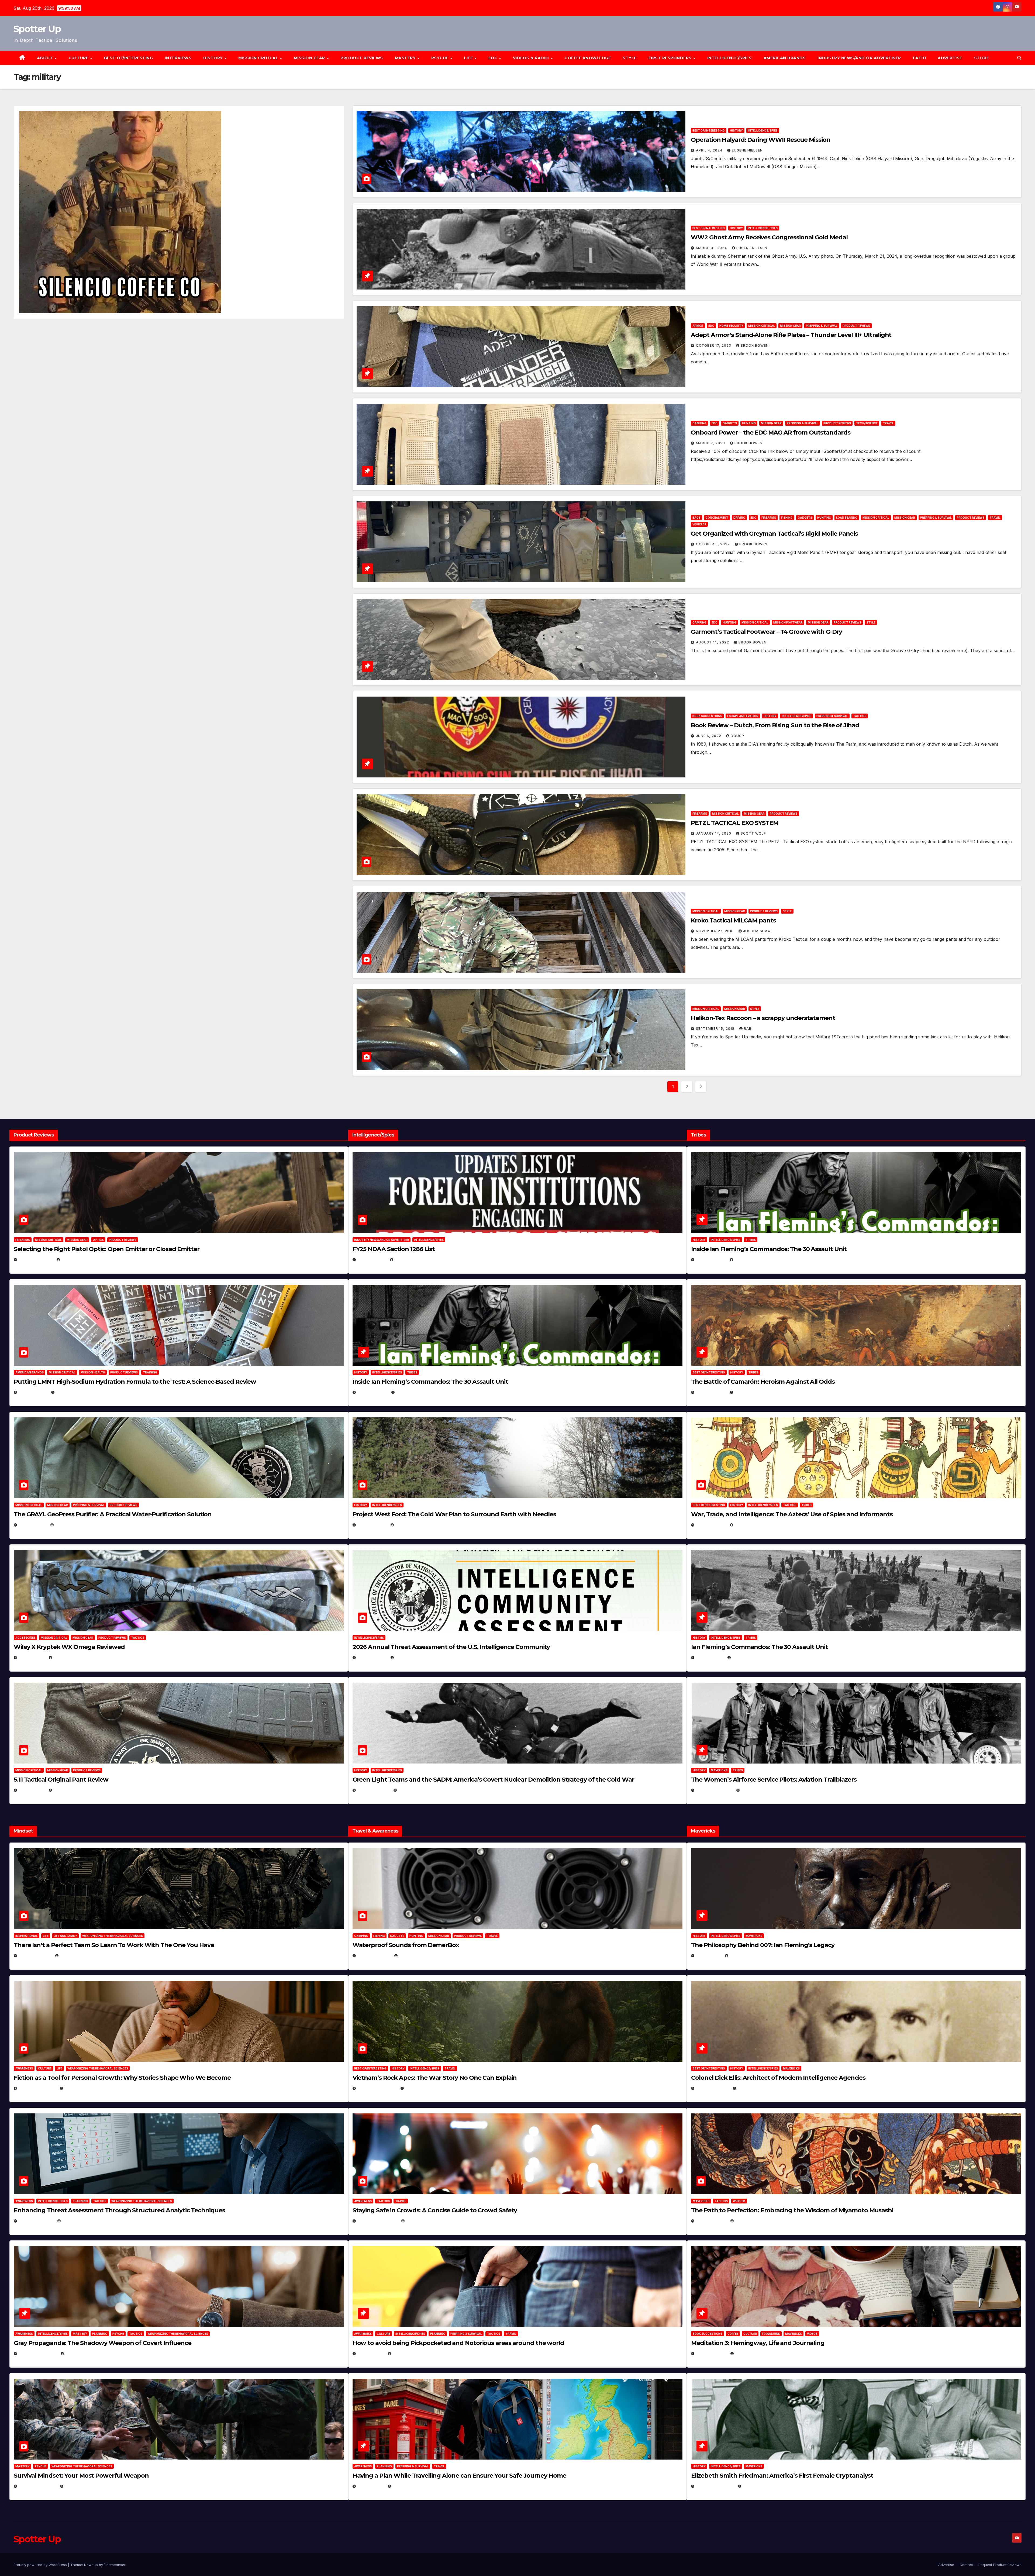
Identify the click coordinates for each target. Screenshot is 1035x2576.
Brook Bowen (755, 345)
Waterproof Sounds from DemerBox (406, 1945)
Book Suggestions (707, 716)
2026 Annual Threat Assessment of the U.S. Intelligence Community (451, 1647)
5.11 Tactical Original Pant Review (61, 1780)
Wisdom (739, 2201)
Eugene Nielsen (747, 150)
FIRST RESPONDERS (671, 58)
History (214, 58)
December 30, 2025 (377, 2088)
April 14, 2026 (372, 1657)
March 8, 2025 (711, 2221)
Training (150, 1372)
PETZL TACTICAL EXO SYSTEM (735, 823)
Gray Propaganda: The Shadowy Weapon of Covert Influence (103, 2343)
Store (982, 58)
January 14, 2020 (714, 833)
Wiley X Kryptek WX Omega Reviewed (69, 1647)
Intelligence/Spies (729, 58)
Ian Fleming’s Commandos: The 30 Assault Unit (760, 1647)
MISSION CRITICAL (259, 58)
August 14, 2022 (713, 642)
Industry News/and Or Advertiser (859, 58)
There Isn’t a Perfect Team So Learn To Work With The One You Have (114, 1945)
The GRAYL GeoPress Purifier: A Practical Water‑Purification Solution (113, 1514)
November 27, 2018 (715, 931)
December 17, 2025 (38, 2353)
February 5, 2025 (714, 1790)
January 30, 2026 (37, 2088)
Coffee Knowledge (588, 58)
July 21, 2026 (33, 1525)
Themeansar (115, 2565)
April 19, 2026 (372, 1525)
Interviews (178, 58)
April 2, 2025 (710, 1657)
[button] (1019, 58)
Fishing (787, 518)
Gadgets (730, 423)
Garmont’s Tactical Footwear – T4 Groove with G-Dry (766, 632)
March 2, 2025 (711, 2353)
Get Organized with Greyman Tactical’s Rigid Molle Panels (774, 534)
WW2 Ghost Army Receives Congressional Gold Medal (769, 237)
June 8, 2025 (371, 2353)
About (46, 58)
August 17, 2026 (36, 1260)
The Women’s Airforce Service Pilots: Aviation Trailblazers (774, 1780)
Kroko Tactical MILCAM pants (733, 920)
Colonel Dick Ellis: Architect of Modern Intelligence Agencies (778, 2078)
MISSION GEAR (310, 58)
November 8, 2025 (38, 2486)
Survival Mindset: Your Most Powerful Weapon (81, 2476)
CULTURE (79, 58)
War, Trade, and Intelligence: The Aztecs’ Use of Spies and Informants (792, 1514)
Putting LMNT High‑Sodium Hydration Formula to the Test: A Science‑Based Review (135, 1382)
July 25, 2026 (372, 1260)
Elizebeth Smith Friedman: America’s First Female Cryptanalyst (782, 2476)
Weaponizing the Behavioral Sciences (113, 1936)
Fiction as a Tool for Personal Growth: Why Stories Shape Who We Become (122, 2078)
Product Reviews (362, 58)
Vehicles (699, 524)
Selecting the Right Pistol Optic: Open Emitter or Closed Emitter (107, 1249)
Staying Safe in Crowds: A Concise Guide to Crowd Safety (435, 2210)
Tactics (860, 716)
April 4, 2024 (710, 150)
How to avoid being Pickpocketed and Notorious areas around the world (458, 2343)
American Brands (785, 58)
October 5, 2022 (713, 544)
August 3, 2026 (35, 1956)
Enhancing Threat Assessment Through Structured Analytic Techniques (119, 2210)
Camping (699, 423)
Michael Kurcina (71, 1657)
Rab (748, 1029)
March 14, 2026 (374, 1790)
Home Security (731, 326)
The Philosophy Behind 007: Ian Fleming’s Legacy (763, 1945)
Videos (812, 2334)
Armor (698, 326)
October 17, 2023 (714, 345)
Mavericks (719, 1770)
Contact (966, 2565)
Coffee (733, 2334)
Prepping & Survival (822, 326)
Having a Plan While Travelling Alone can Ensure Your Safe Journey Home (459, 2476)
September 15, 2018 (716, 1029)
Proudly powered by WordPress (41, 2565)
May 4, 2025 (709, 1956)
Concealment (717, 518)
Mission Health (93, 1372)
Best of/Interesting (129, 58)
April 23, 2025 (711, 1525)
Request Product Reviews (1000, 2565)
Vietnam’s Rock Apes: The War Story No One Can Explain (435, 2078)
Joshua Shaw (757, 931)
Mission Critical (762, 326)
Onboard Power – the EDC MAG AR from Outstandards (770, 433)
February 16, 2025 (715, 2486)
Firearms (769, 518)
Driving (739, 518)
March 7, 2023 (711, 443)
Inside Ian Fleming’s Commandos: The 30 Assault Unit (430, 1382)
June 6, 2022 (709, 736)
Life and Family (65, 1936)
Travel (888, 423)
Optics (98, 1240)
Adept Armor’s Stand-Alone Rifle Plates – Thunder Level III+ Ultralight (791, 335)
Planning (80, 2201)
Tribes (412, 1372)
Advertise (950, 58)
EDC (494, 58)
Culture (45, 2068)
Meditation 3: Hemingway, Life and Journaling (758, 2343)
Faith (920, 58)
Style (630, 58)
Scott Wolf (753, 833)
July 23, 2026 (33, 1392)
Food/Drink (771, 2334)
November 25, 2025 (378, 2221)
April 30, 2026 (373, 1392)
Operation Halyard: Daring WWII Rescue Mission (761, 140)
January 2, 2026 (36, 2221)
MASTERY (406, 58)
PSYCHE (441, 58)
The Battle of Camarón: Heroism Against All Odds (763, 1382)
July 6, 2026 (32, 1657)
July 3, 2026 (32, 1790)
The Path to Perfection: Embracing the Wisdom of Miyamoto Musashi (792, 2210)
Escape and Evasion (743, 716)
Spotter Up (37, 29)
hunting (749, 423)
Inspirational (27, 1936)
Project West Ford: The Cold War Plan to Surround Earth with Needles (454, 1514)
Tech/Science (867, 423)
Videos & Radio (532, 58)
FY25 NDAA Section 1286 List (394, 1249)
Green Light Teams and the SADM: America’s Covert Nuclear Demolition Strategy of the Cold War (493, 1780)
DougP (737, 736)
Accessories (25, 1638)
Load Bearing (847, 518)
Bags (696, 518)
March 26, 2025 (713, 2088)
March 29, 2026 (374, 1956)
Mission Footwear (788, 622)
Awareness (24, 2068)
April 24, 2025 (711, 1392)
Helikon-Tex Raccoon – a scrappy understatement (763, 1018)
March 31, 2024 (712, 248)
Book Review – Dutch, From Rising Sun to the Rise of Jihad (775, 725)
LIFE (469, 58)
